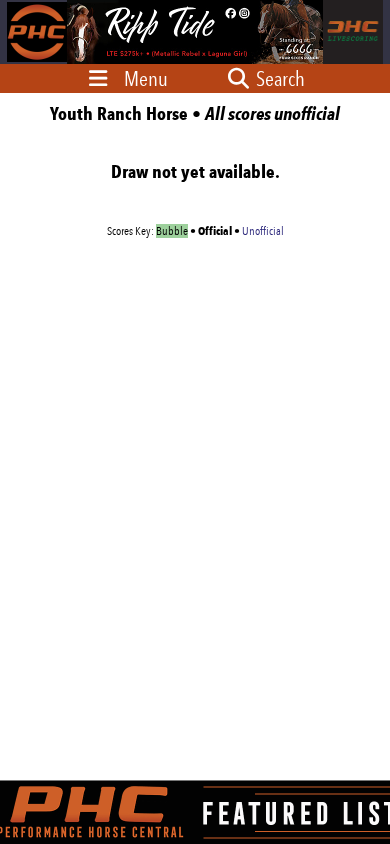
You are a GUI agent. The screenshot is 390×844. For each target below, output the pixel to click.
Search (278, 78)
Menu (146, 78)
